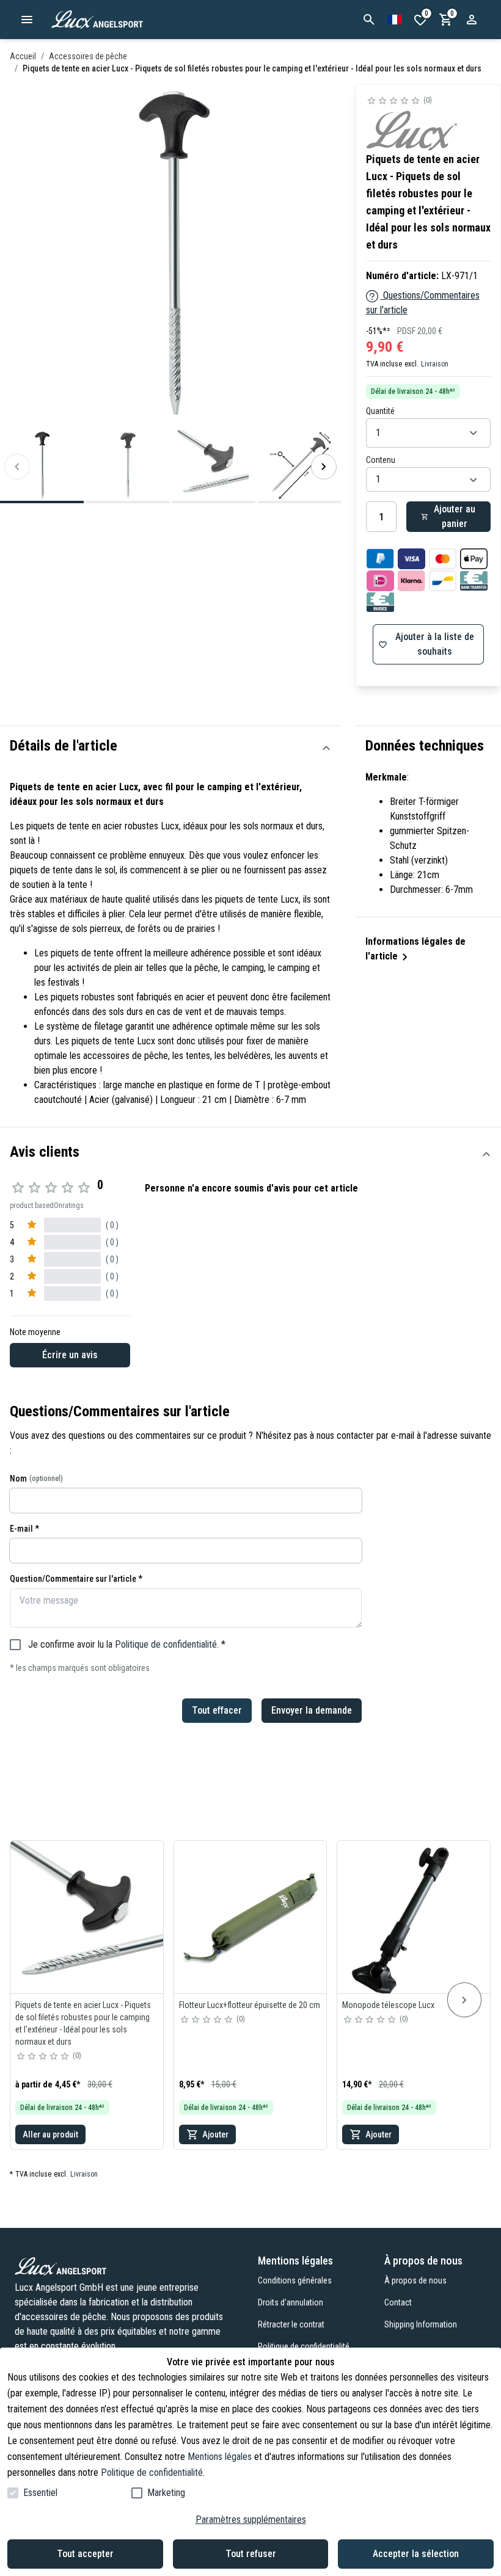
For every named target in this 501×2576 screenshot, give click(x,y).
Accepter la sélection (416, 2554)
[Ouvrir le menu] (27, 20)
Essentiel (40, 2493)
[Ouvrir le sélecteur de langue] (395, 20)
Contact (398, 2302)
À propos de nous (415, 2280)
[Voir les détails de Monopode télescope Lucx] (414, 1917)
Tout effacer (217, 1710)
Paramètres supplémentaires (251, 2520)
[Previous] (17, 467)
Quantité (380, 411)
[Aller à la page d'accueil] (128, 20)
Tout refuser (251, 2554)
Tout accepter (85, 2554)
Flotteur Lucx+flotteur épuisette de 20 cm (250, 2005)
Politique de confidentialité (166, 1644)
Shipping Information (421, 2324)
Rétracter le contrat (291, 2324)
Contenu (381, 460)
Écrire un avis (70, 1355)
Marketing (166, 2493)
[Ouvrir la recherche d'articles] (369, 20)
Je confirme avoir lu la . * (127, 1644)
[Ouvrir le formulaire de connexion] (472, 20)
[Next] (324, 467)
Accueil (23, 56)
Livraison (435, 364)
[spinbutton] (381, 517)
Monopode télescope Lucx (388, 2005)
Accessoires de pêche (88, 56)
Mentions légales (220, 2457)
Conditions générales (295, 2280)
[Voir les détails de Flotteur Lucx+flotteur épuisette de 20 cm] (250, 1917)
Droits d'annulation (291, 2302)
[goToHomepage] (119, 2266)
